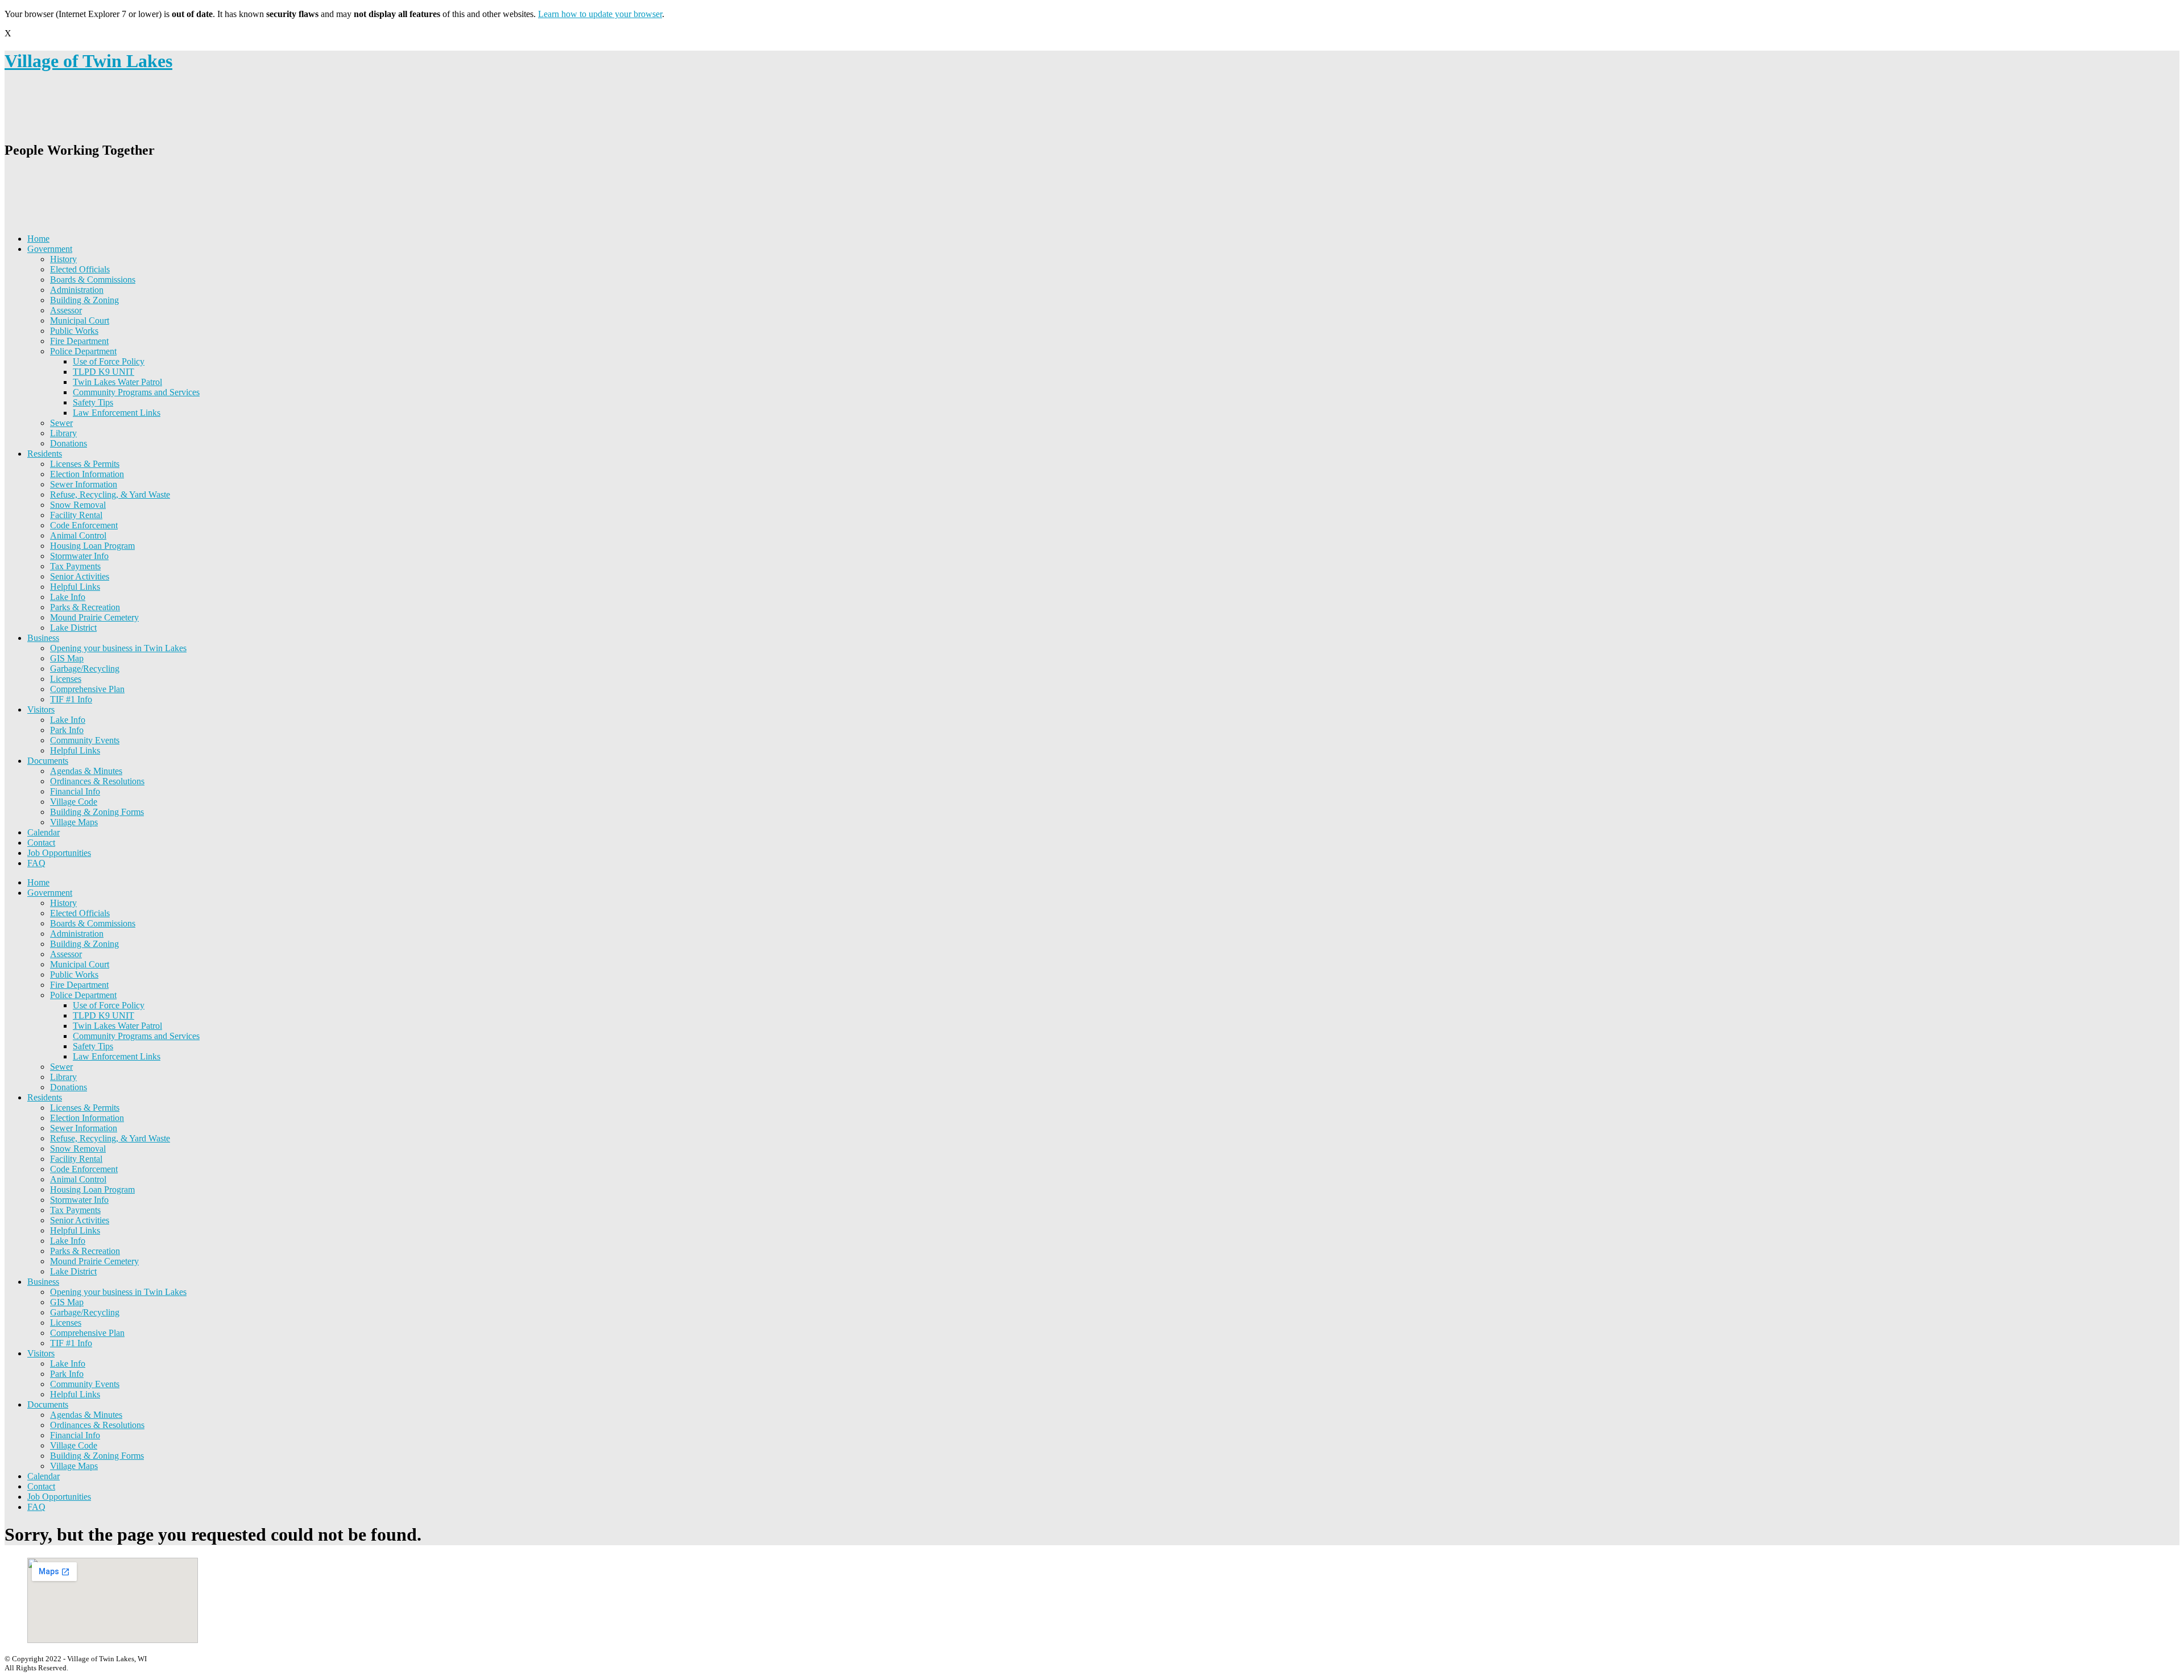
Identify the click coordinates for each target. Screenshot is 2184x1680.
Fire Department (79, 341)
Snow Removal (78, 505)
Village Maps (74, 822)
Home (38, 239)
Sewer (61, 423)
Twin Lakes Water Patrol (117, 382)
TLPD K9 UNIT (104, 372)
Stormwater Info (79, 556)
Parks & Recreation (85, 607)
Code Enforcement (84, 525)
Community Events (85, 740)
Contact (41, 843)
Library (63, 433)
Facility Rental (76, 515)
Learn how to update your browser (600, 14)
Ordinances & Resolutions (97, 781)
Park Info (67, 730)
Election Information (87, 474)
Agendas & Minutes (86, 771)
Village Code (74, 802)
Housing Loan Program (92, 546)
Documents (48, 761)
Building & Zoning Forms (97, 812)
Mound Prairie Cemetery (94, 617)
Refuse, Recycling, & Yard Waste (110, 495)
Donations (69, 443)
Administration (77, 290)
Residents (45, 454)
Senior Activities (80, 576)
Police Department (83, 351)
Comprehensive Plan (87, 689)
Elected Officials (80, 269)
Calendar (44, 832)
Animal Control (78, 535)
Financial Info (75, 791)
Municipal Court (80, 320)
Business (43, 638)
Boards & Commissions (93, 280)
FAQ (36, 863)
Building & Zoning (84, 300)
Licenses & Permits (85, 464)
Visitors (41, 709)
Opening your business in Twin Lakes (118, 648)
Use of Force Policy (109, 361)
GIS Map (67, 658)
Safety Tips (93, 402)
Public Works (74, 331)
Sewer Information (84, 484)
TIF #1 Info (71, 699)
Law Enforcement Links (117, 413)
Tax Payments (75, 566)
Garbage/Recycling (85, 669)
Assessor (66, 310)
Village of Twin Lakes (88, 61)
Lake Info (68, 597)
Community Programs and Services (136, 392)
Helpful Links (75, 587)
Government (50, 249)
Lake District (73, 628)
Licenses (66, 679)
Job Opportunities (59, 853)
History (63, 259)
